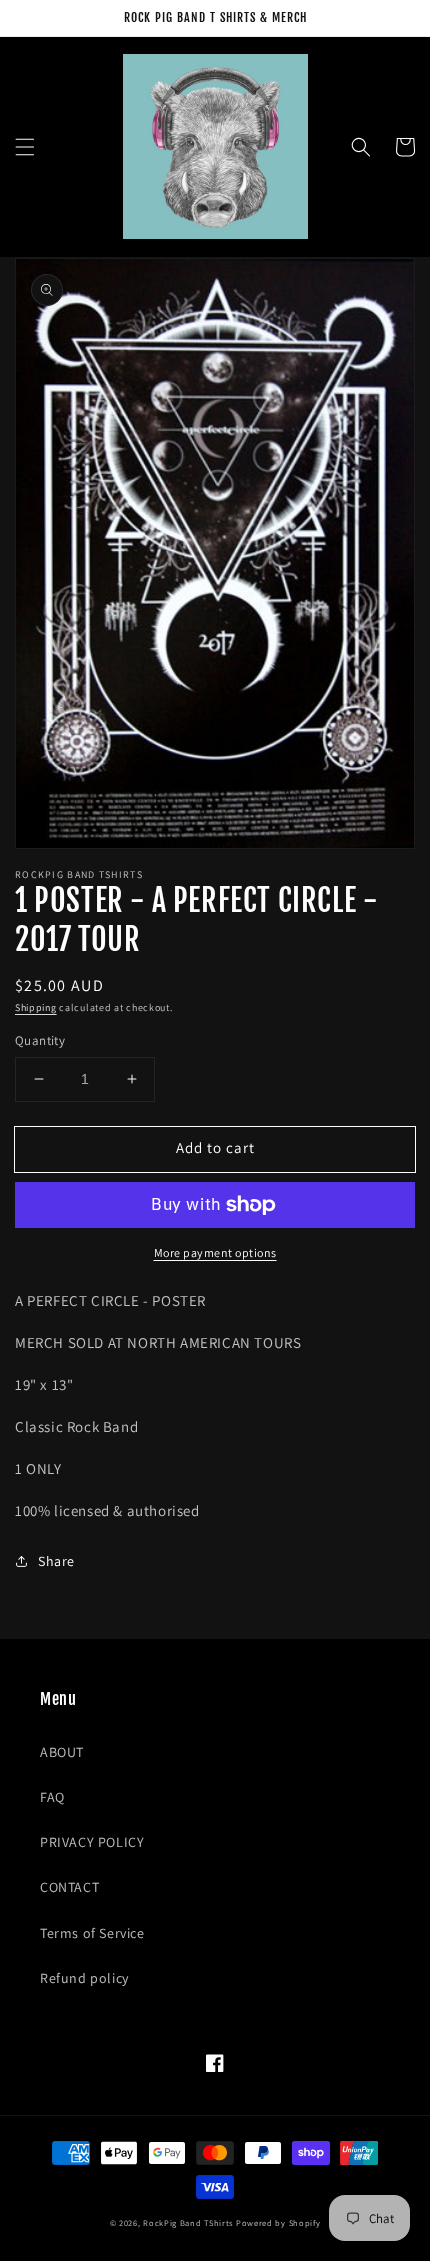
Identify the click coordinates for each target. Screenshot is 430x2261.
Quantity (40, 1040)
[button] (25, 147)
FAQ (52, 1797)
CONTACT (69, 1887)
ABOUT (62, 1752)
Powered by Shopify (278, 2222)
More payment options (215, 1252)
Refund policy (84, 1978)
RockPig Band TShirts (188, 2222)
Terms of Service (92, 1933)
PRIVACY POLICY (92, 1842)
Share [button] (56, 1561)
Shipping (36, 1007)
